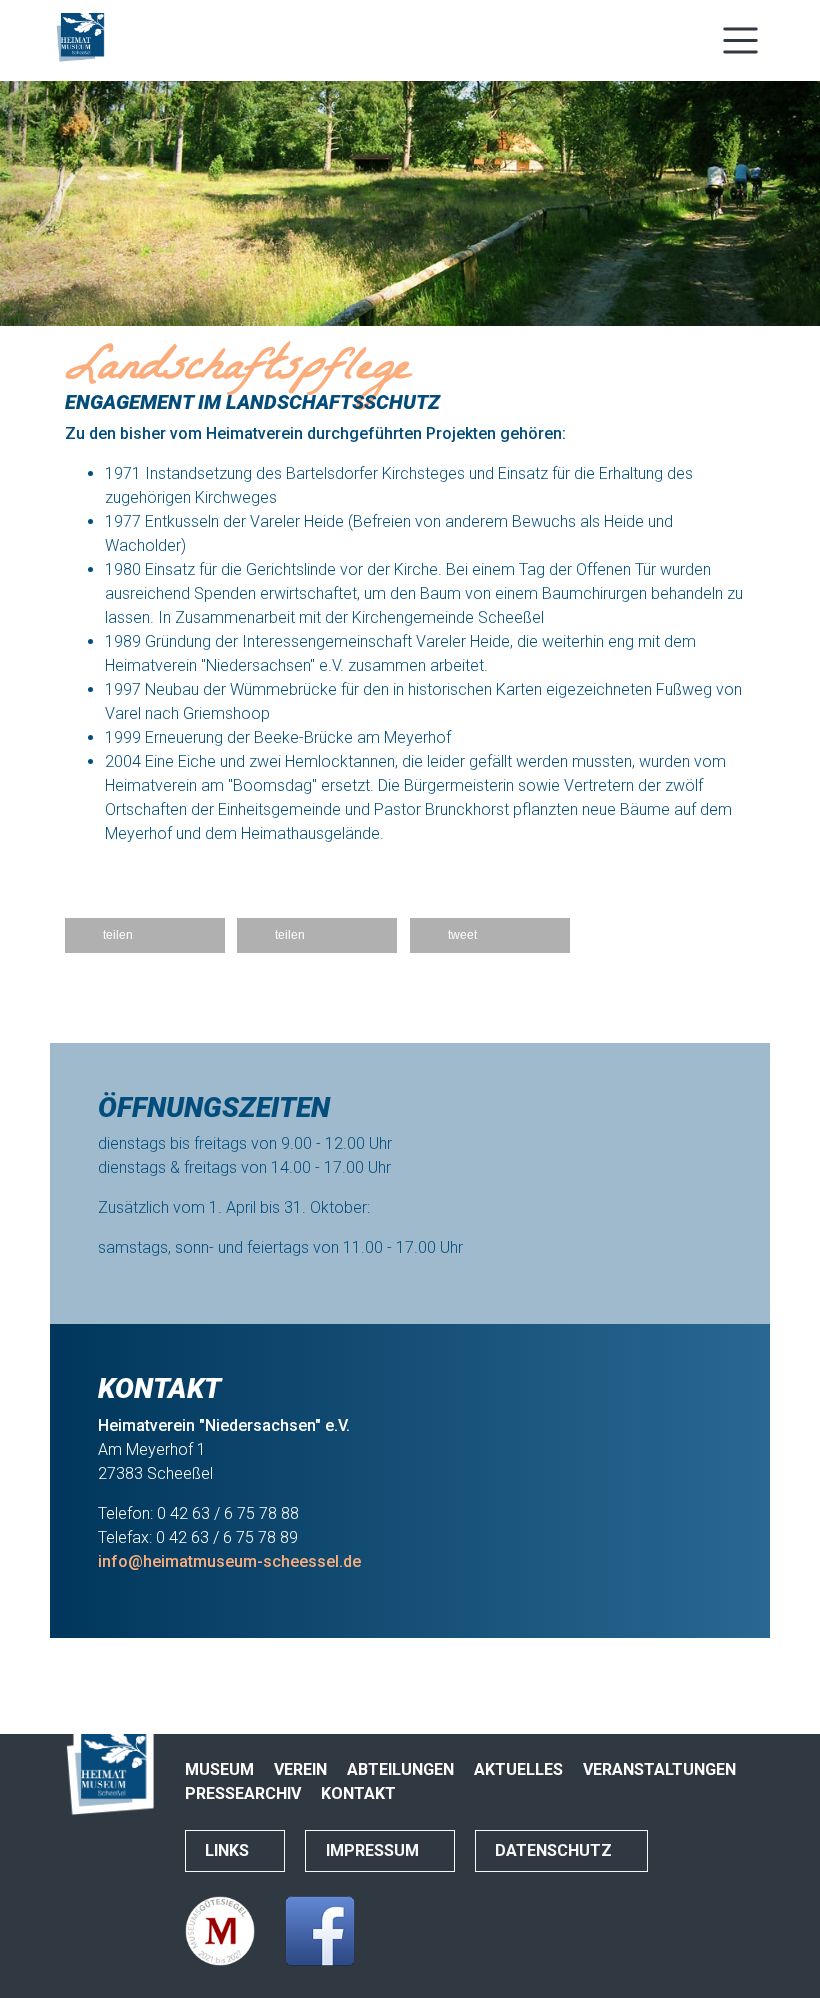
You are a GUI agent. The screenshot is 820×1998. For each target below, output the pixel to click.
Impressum (374, 1850)
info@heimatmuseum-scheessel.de (229, 1561)
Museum (219, 1769)
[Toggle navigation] (740, 40)
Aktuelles (518, 1769)
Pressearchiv (243, 1793)
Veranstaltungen (659, 1769)
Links (229, 1850)
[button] (145, 935)
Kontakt (358, 1793)
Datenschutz (555, 1850)
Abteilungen (400, 1769)
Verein (300, 1769)
